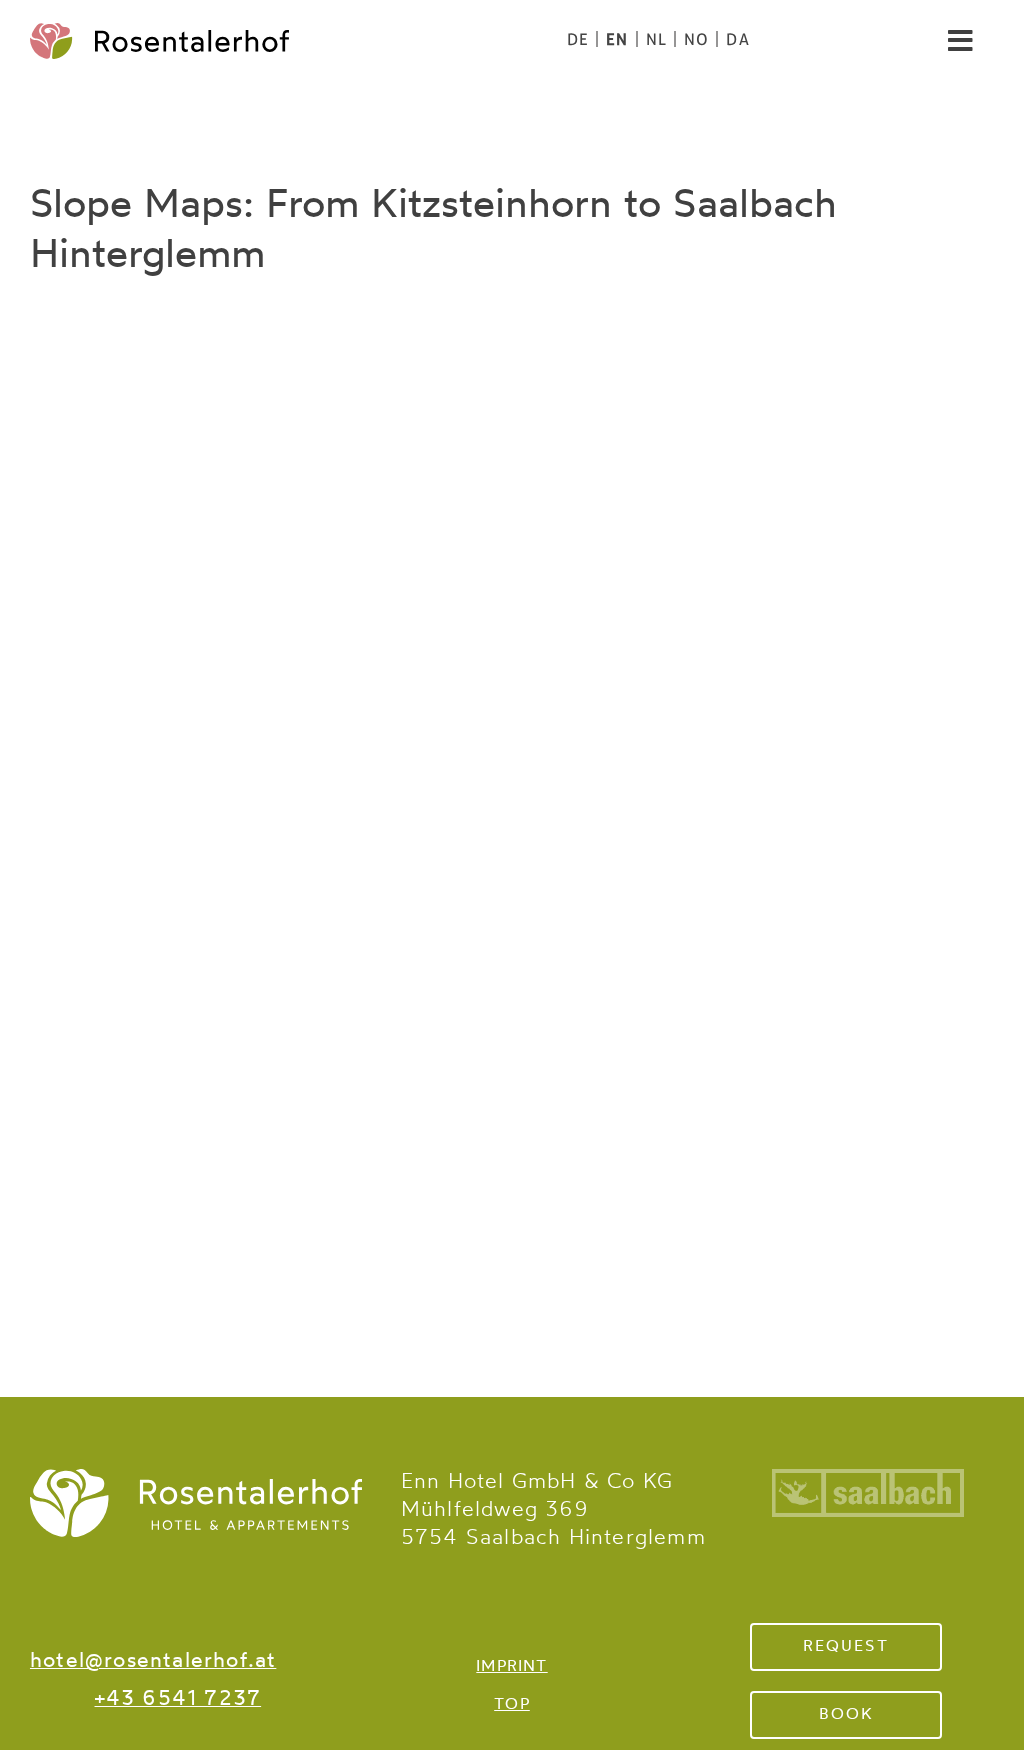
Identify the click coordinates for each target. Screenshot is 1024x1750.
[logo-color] (159, 33)
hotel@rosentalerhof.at (153, 1661)
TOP (512, 1705)
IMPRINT (511, 1667)
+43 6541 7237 (178, 1699)
